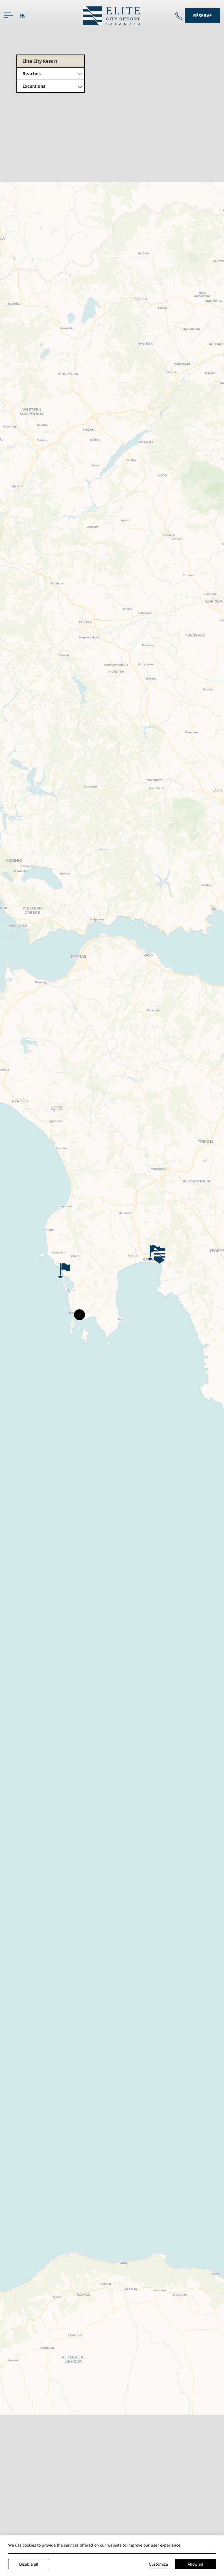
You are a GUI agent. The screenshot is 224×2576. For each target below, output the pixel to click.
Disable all (29, 2564)
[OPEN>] (8, 15)
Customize (158, 2564)
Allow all (195, 2564)
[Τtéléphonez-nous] (179, 16)
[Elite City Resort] (112, 15)
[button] (160, 1256)
